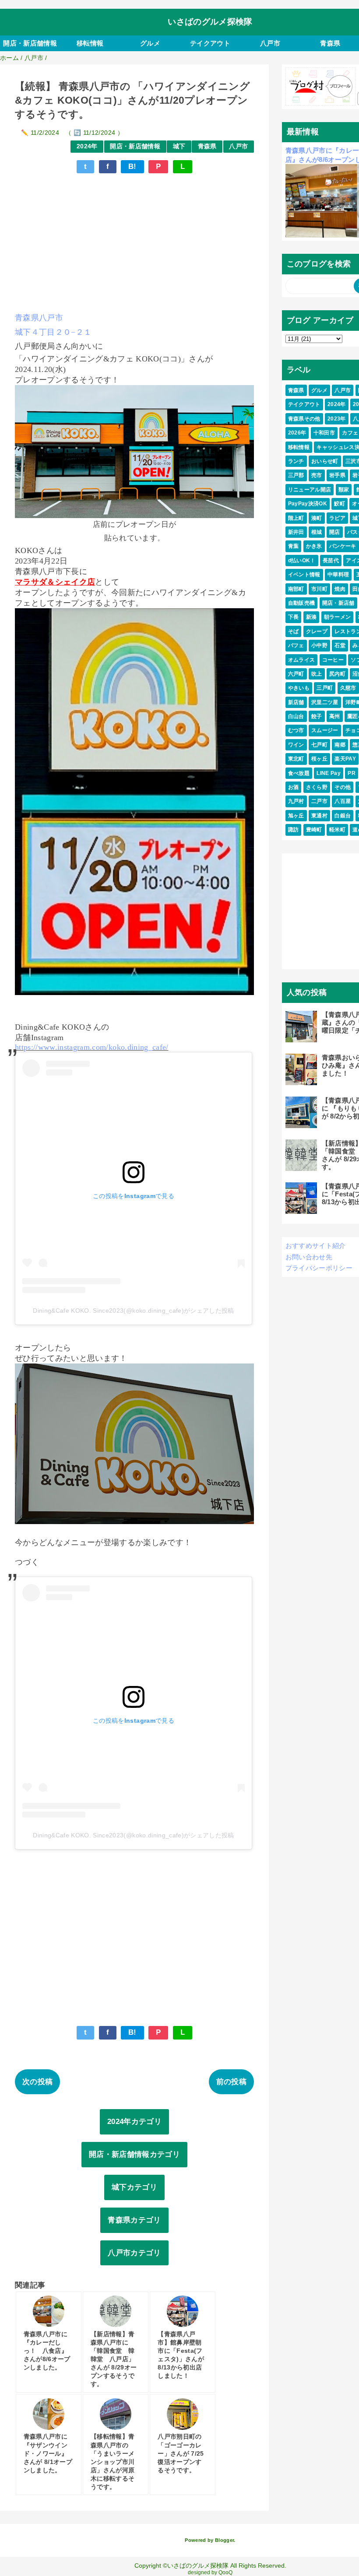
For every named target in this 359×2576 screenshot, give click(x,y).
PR (352, 773)
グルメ (150, 43)
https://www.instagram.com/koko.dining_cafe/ (92, 1047)
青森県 (207, 146)
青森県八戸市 (39, 318)
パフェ (296, 645)
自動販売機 (302, 603)
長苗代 (331, 561)
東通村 (319, 816)
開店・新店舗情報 (30, 43)
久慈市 (348, 688)
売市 (317, 475)
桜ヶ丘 (319, 759)
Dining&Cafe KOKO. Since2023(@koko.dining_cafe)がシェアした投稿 (133, 1311)
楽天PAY (345, 759)
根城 (317, 532)
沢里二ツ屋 (325, 702)
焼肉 (340, 589)
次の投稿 (37, 2082)
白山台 (296, 716)
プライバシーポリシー (319, 1268)
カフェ (350, 433)
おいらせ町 (325, 461)
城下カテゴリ (134, 2187)
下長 (294, 617)
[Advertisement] (134, 242)
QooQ (225, 2572)
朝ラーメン (338, 617)
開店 (335, 532)
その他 (343, 787)
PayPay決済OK (308, 504)
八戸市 (270, 43)
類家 (344, 490)
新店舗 (296, 702)
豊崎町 (314, 830)
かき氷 (314, 546)
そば (294, 631)
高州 (335, 716)
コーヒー (333, 660)
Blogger (224, 2540)
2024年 (87, 146)
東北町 (296, 759)
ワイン (296, 745)
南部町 (296, 589)
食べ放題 (299, 773)
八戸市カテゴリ (134, 2253)
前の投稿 (231, 2082)
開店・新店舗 (338, 603)
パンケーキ (343, 546)
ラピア (337, 518)
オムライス (302, 660)
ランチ (296, 461)
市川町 (319, 589)
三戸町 (325, 688)
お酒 (294, 787)
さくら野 (317, 787)
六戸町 (296, 674)
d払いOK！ (302, 561)
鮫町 (340, 504)
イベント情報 (304, 575)
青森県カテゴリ (134, 2220)
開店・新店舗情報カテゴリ (134, 2154)
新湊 (311, 617)
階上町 (296, 518)
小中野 (319, 645)
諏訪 (294, 830)
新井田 (296, 532)
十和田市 (324, 433)
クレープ (317, 631)
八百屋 (343, 801)
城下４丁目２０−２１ (53, 332)
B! (132, 166)
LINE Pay (329, 773)
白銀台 (343, 816)
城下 (179, 146)
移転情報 (90, 43)
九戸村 (296, 801)
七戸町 (319, 745)
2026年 (297, 433)
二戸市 (319, 801)
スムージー (325, 730)
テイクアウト (210, 43)
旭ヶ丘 (296, 816)
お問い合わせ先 (309, 1257)
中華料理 (338, 575)
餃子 (317, 716)
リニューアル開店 (310, 490)
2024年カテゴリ (134, 2122)
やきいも (299, 688)
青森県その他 (304, 419)
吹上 (317, 674)
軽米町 (337, 830)
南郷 (340, 745)
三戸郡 (296, 475)
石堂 (340, 645)
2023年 (337, 419)
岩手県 (337, 475)
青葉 (294, 546)
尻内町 (337, 674)
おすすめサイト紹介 (316, 1246)
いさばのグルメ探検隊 (210, 22)
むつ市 (296, 730)
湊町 (317, 518)
